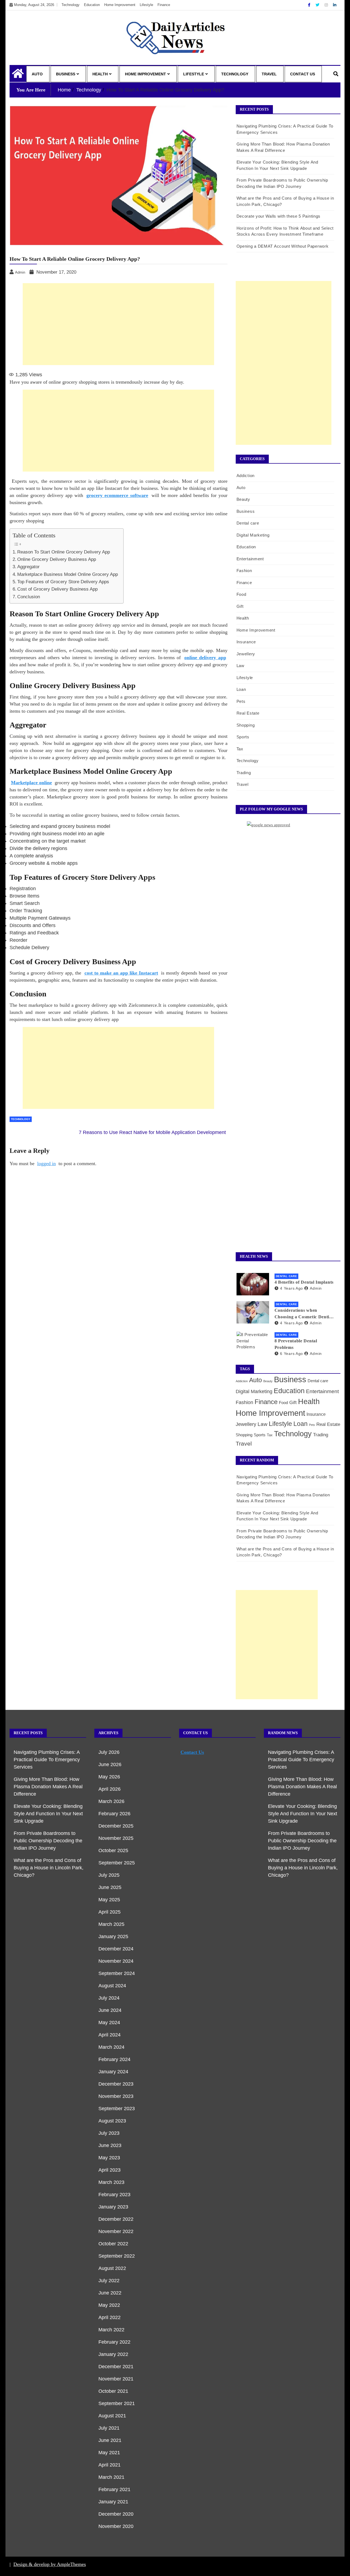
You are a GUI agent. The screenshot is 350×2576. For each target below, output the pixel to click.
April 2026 (110, 1789)
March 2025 (111, 1924)
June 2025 (110, 1887)
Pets (241, 701)
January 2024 (113, 2072)
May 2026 (109, 1777)
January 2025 (113, 1937)
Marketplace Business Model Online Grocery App (68, 574)
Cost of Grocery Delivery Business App (57, 589)
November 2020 (116, 2526)
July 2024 (109, 1998)
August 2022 (112, 2268)
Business (66, 74)
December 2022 (116, 2219)
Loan (241, 689)
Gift (240, 606)
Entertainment (250, 559)
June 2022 (110, 2293)
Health (100, 74)
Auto (37, 74)
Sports (243, 737)
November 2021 (116, 2379)
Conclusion (29, 597)
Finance (164, 5)
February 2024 (114, 2059)
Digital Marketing (253, 535)
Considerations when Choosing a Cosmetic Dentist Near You (304, 1314)
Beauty (243, 499)
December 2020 (116, 2514)
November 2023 (116, 2096)
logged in (46, 1163)
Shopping (246, 725)
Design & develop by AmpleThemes (50, 2564)
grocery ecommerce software (117, 495)
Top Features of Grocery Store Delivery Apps (63, 582)
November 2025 (116, 1838)
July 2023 (109, 2133)
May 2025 (109, 1900)
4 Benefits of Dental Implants (304, 1282)
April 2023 (110, 2170)
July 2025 (109, 1875)
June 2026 (110, 1764)
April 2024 (110, 2035)
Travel (269, 74)
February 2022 (114, 2342)
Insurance (246, 642)
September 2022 (117, 2256)
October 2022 (113, 2244)
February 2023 (114, 2195)
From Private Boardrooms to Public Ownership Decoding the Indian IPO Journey (48, 1841)
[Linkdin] (335, 5)
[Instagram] (327, 5)
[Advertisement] (118, 324)
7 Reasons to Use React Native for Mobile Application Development (152, 1132)
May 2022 (109, 2305)
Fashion (244, 571)
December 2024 (116, 1949)
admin (316, 1288)
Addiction (246, 476)
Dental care (248, 523)
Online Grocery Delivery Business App (57, 559)
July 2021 (109, 2428)
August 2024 (112, 1986)
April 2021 (110, 2465)
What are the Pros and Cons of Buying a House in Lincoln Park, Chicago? (49, 1868)
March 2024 (111, 2047)
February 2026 (114, 1814)
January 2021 (113, 2502)
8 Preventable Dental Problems (296, 1344)
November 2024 (116, 1961)
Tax (240, 749)
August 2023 (112, 2121)
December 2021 (116, 2367)
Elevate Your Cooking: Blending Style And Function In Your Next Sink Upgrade (48, 1814)
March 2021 (111, 2477)
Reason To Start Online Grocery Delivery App (64, 552)
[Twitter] (318, 5)
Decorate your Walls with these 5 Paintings (278, 216)
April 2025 (110, 1912)
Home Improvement (120, 5)
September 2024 (117, 1973)
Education (92, 5)
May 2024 (109, 2023)
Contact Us (303, 74)
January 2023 (113, 2207)
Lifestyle (146, 5)
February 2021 (114, 2489)
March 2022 (111, 2330)
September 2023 (117, 2109)
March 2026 (111, 1801)
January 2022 (113, 2354)
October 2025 (113, 1850)
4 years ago (291, 1288)
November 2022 (116, 2231)
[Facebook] (310, 5)
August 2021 (112, 2416)
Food (241, 594)
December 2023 (116, 2084)
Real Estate (248, 713)
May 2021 (109, 2453)
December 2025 (116, 1826)
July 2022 (109, 2281)
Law (240, 666)
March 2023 (111, 2182)
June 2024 (110, 2010)
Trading (244, 773)
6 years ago (291, 1354)
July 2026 (109, 1752)
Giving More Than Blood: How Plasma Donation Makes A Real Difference (48, 1787)
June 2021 (110, 2440)
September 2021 (117, 2403)
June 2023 (110, 2145)
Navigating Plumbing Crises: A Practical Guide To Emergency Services (47, 1760)
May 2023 (109, 2158)
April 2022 (110, 2317)
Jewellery (246, 654)
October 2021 (113, 2391)
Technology (71, 5)
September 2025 (117, 1863)
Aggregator (28, 567)
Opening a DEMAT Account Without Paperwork (283, 246)
